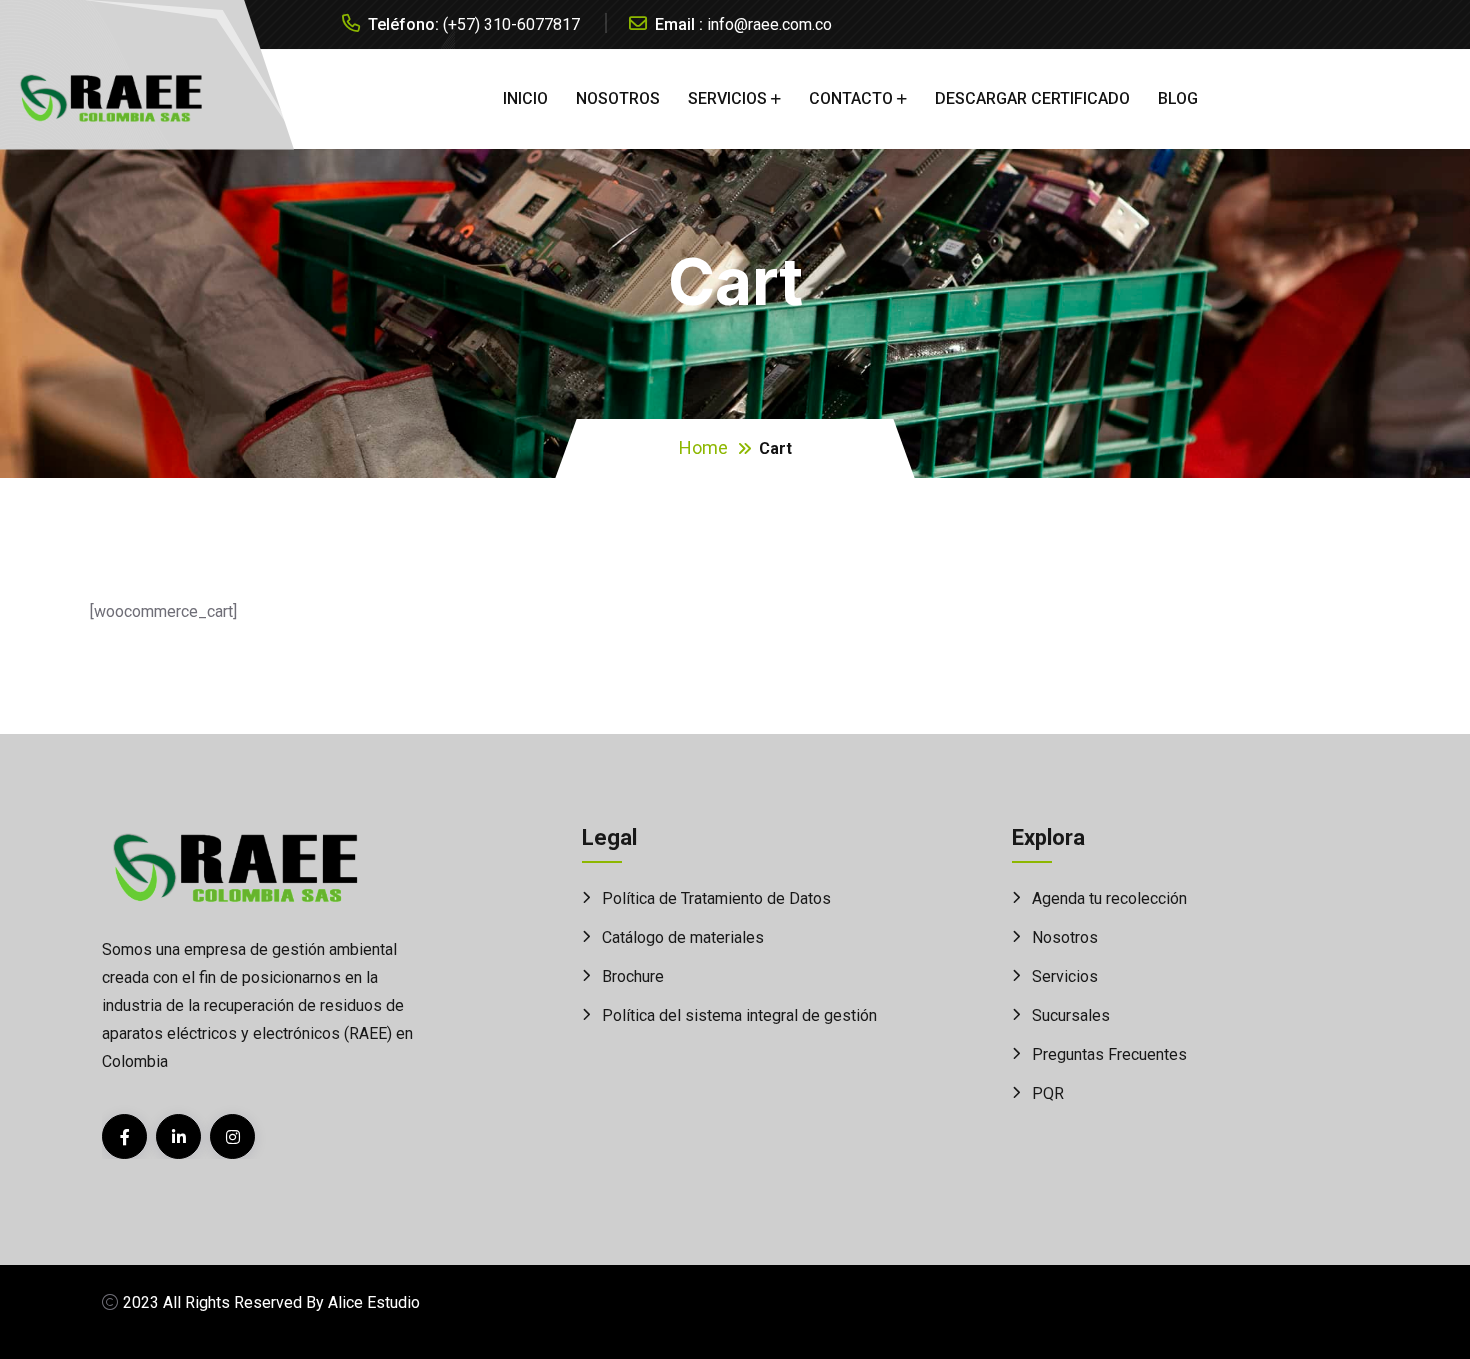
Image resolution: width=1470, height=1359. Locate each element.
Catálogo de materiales (683, 937)
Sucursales (1071, 1015)
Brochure (633, 976)
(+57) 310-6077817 (511, 24)
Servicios (727, 98)
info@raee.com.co (769, 24)
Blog (1178, 98)
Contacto (851, 98)
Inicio (525, 98)
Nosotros (618, 98)
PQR (1048, 1093)
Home (703, 447)
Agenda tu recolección (1109, 898)
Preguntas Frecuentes (1109, 1054)
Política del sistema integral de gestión (739, 1015)
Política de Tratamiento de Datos (716, 898)
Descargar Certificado (1032, 98)
